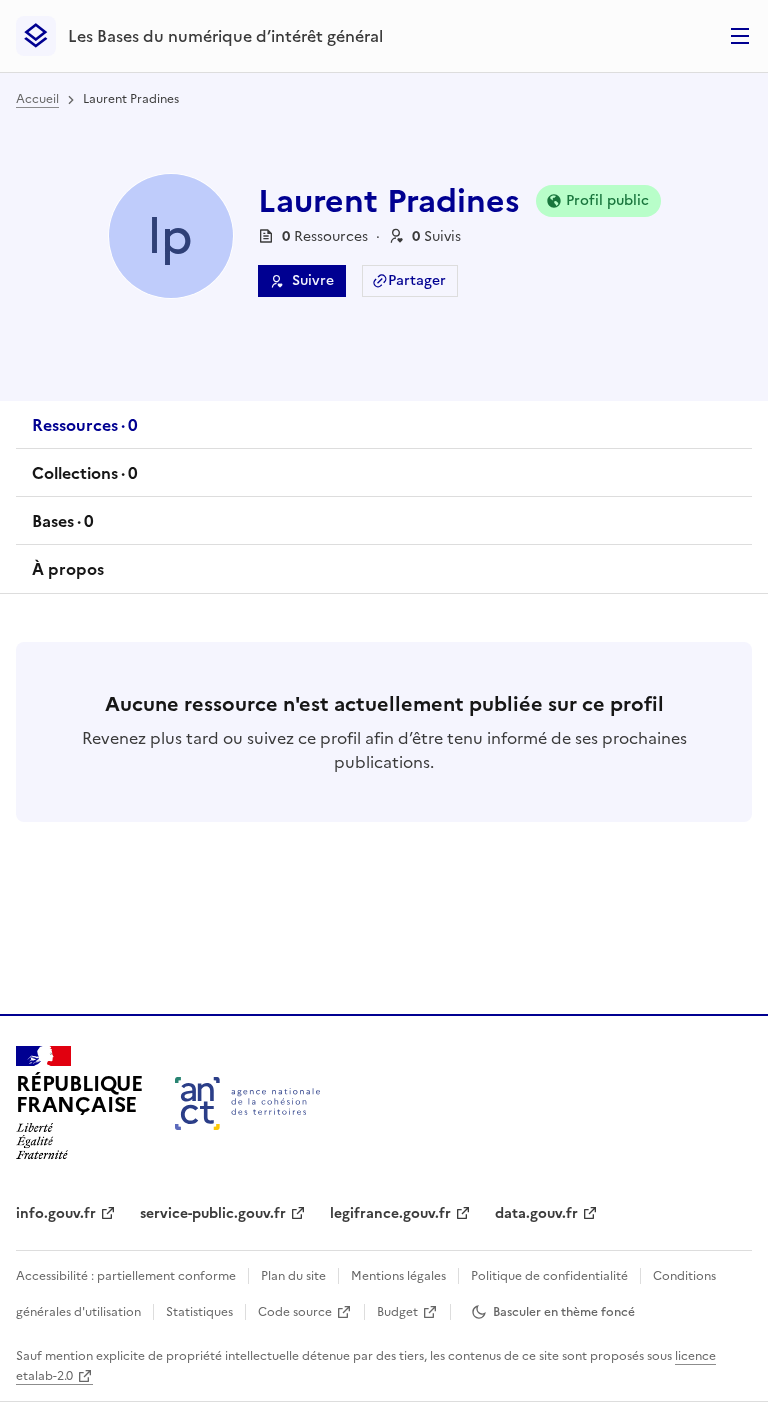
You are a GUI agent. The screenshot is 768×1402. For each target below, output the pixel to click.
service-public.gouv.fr (213, 1213)
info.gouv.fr (56, 1213)
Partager (417, 280)
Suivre (313, 280)
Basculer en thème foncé (564, 1312)
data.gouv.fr (536, 1213)
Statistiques (199, 1312)
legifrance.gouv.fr (390, 1213)
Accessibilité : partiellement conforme (126, 1276)
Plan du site (293, 1276)
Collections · (84, 479)
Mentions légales (398, 1276)
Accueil (37, 99)
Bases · (62, 527)
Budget (397, 1312)
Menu (740, 36)
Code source (295, 1312)
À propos (68, 569)
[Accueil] (247, 1103)
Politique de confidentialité (549, 1276)
